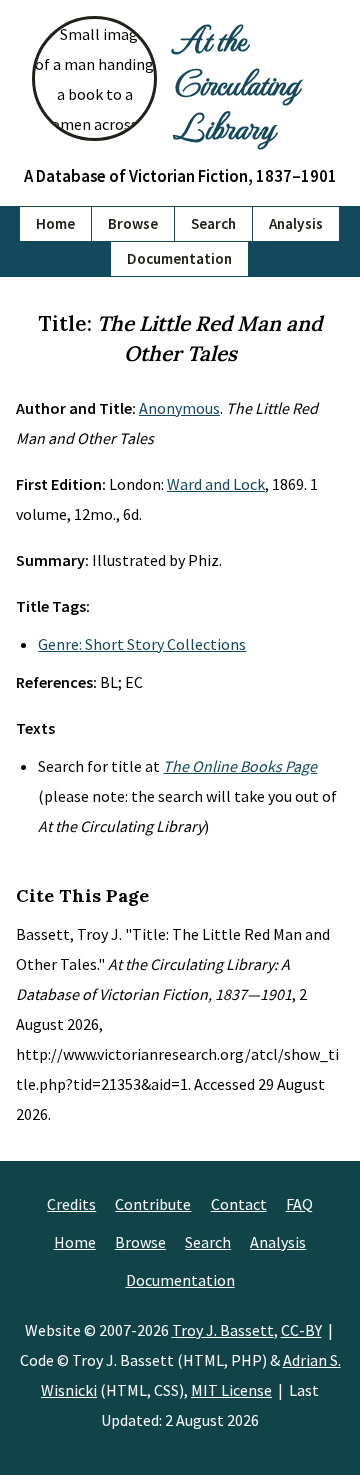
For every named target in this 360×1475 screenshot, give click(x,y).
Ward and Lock (216, 484)
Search (213, 223)
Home (55, 223)
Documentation (179, 258)
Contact (239, 1204)
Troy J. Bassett (223, 1330)
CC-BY (301, 1330)
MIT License (231, 1390)
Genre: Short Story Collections (142, 644)
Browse (133, 223)
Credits (71, 1204)
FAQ (299, 1204)
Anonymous (179, 408)
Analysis (296, 223)
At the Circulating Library (235, 82)
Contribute (153, 1204)
